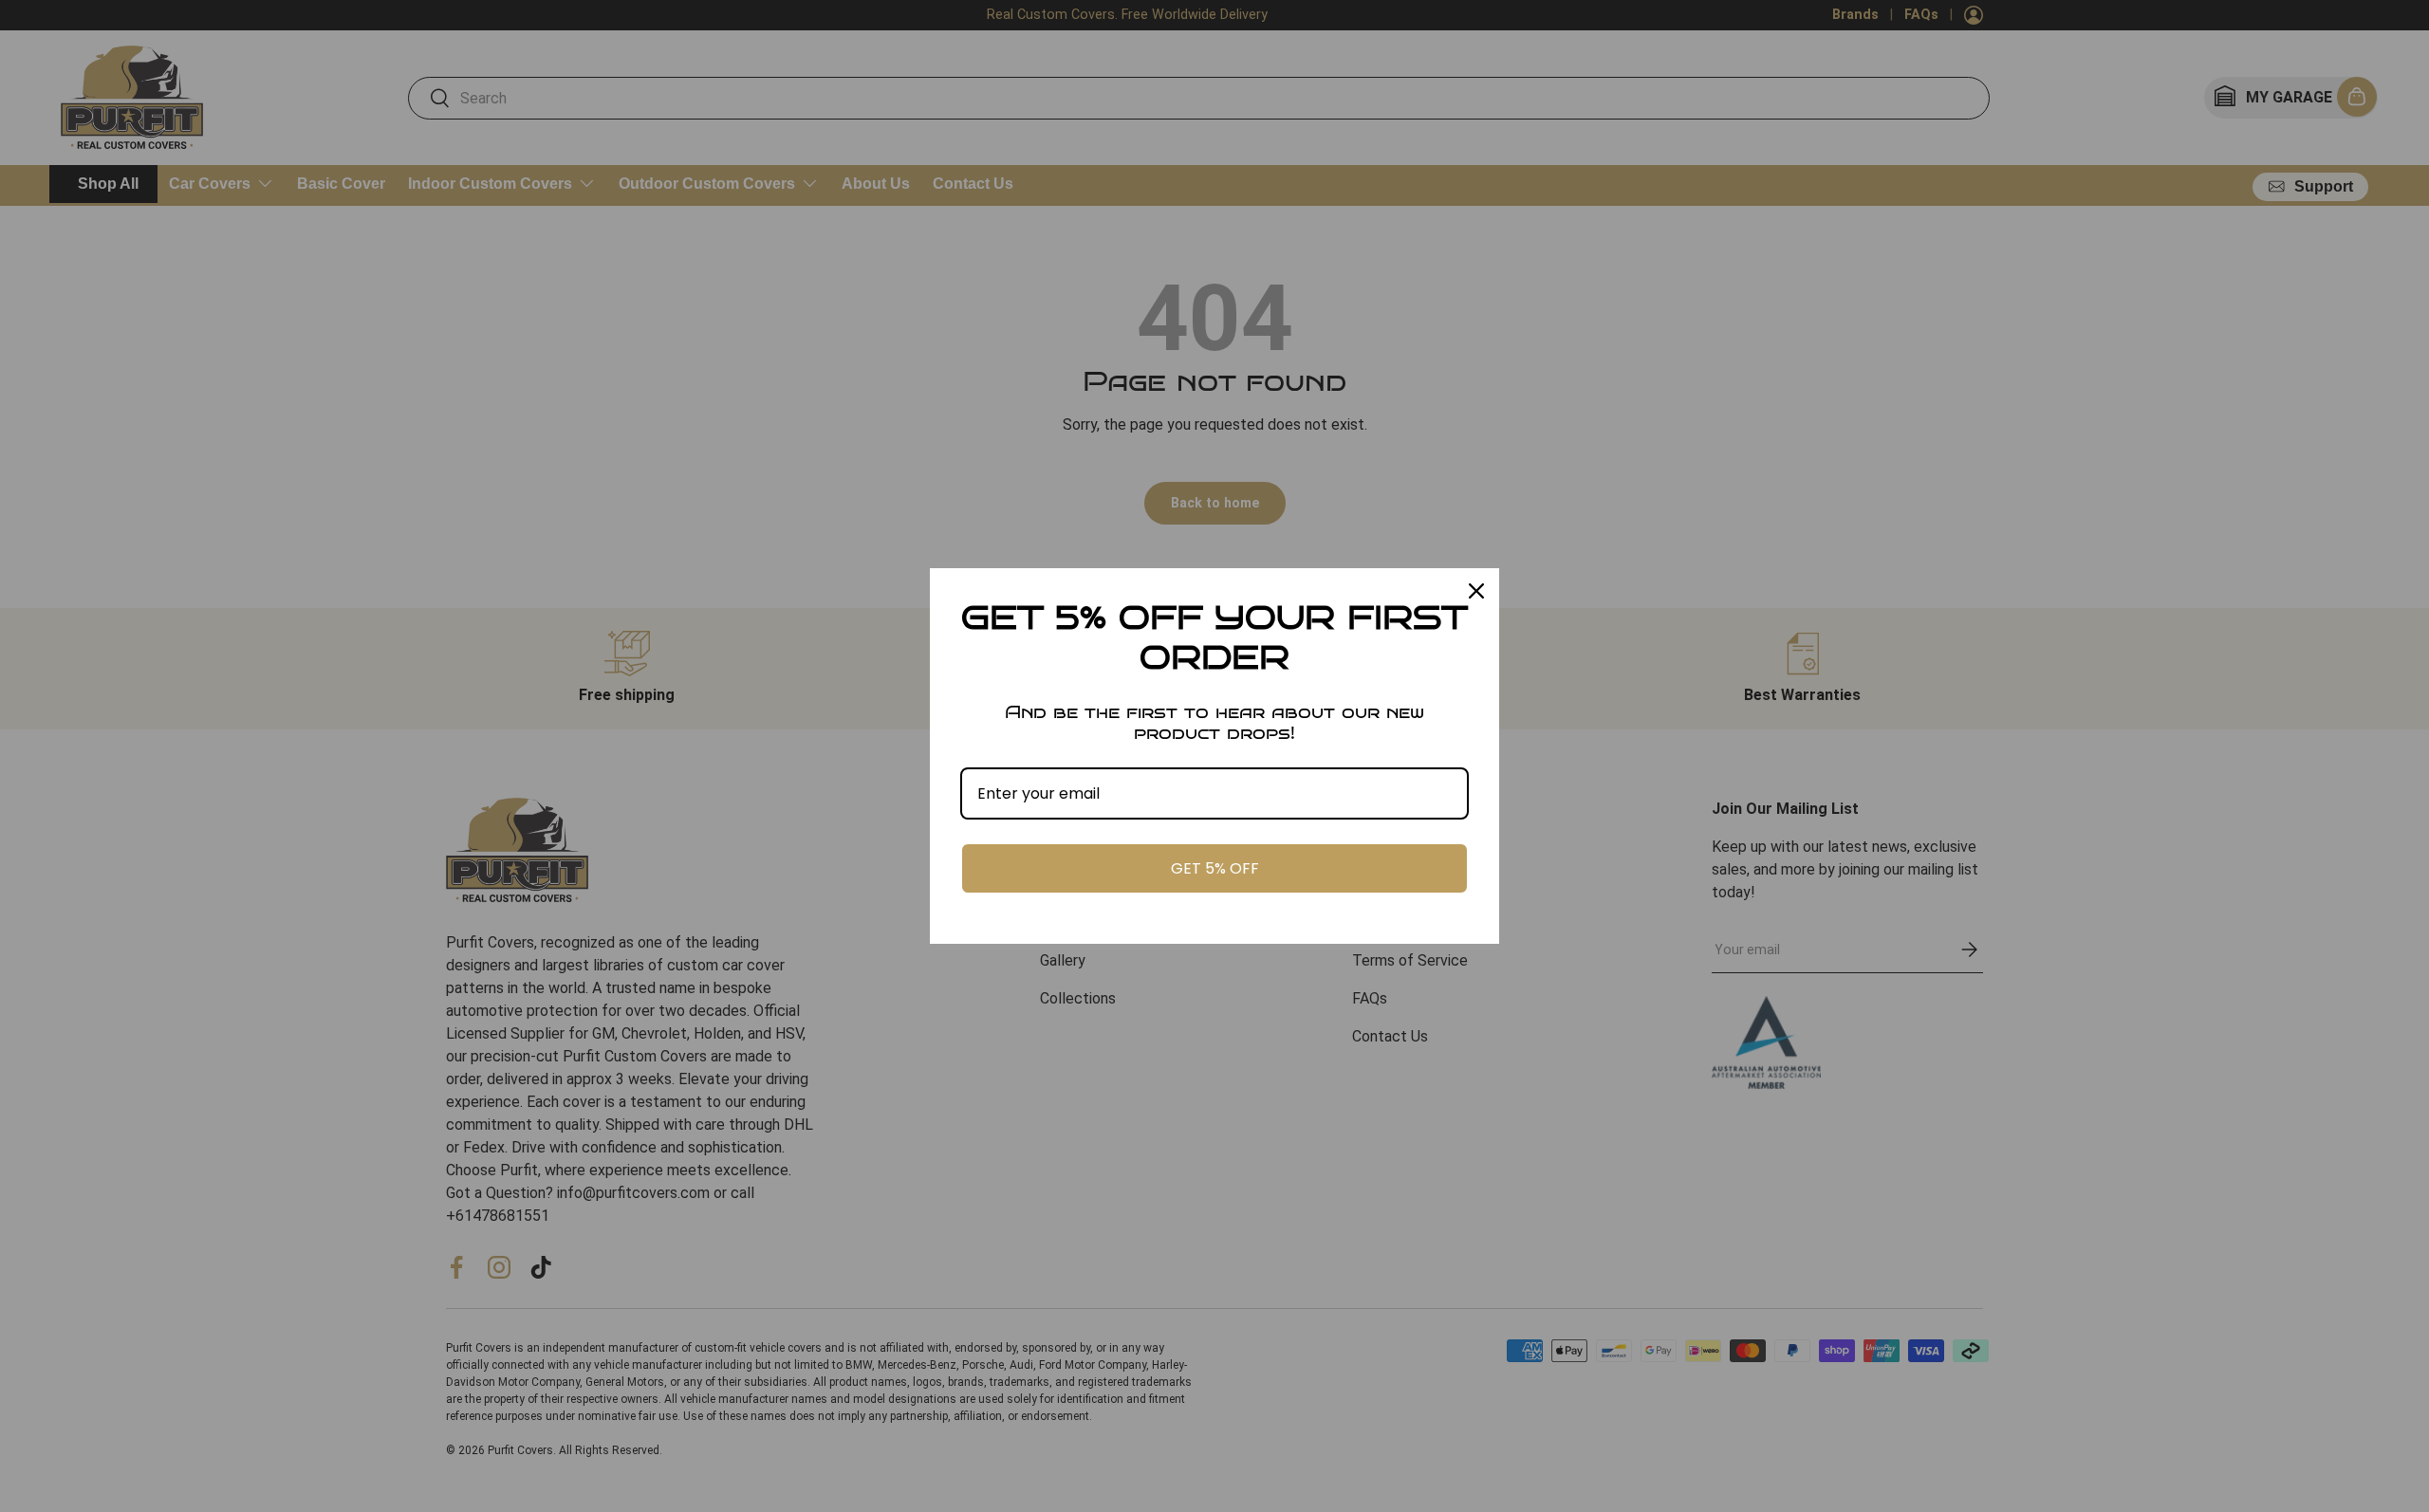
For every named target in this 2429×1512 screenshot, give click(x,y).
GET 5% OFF (1215, 868)
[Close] (1476, 591)
